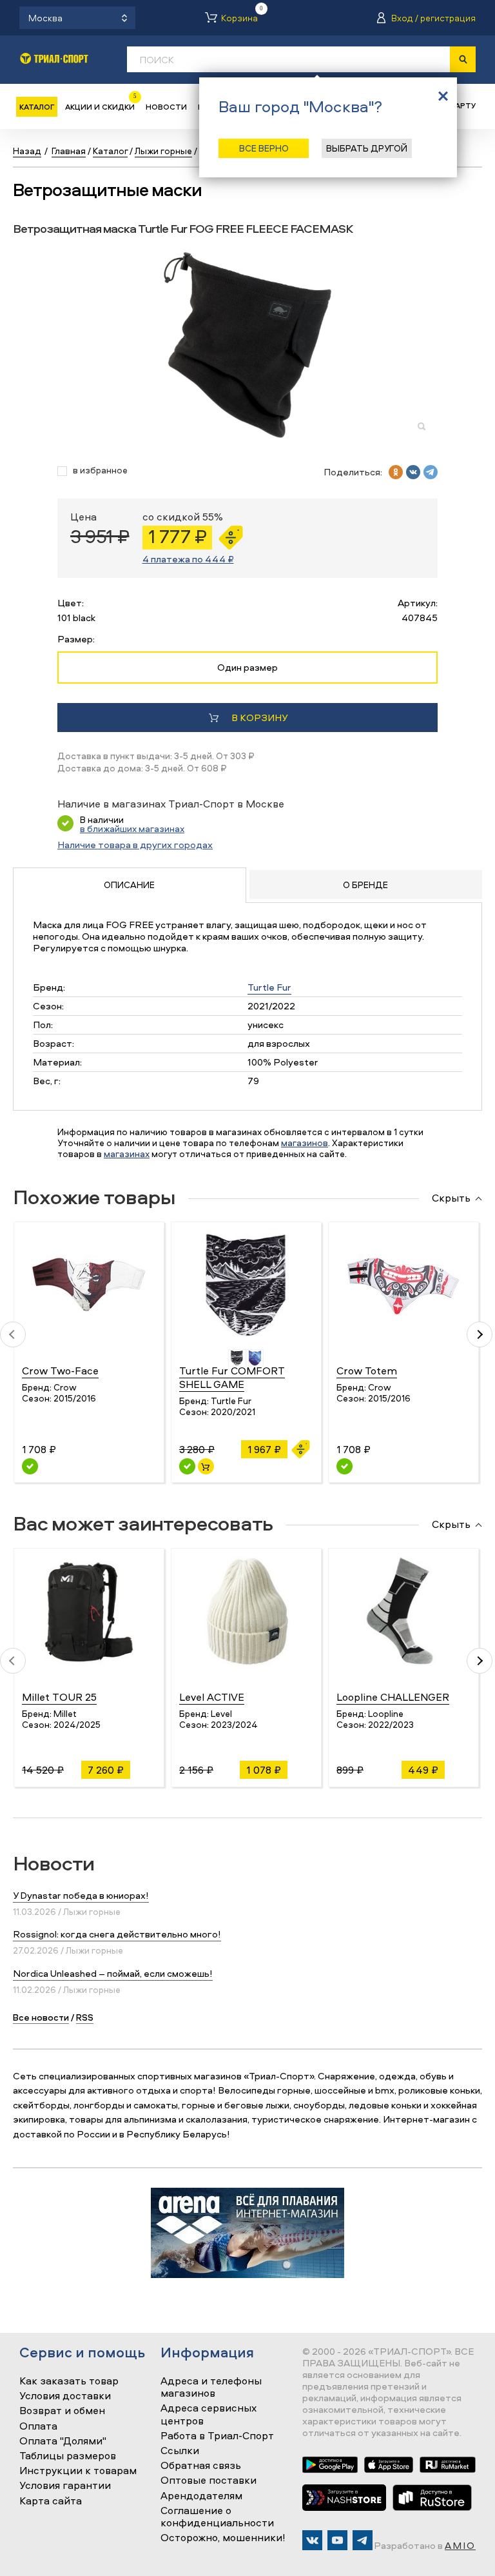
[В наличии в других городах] (30, 1466)
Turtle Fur (269, 987)
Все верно (264, 148)
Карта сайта (51, 2501)
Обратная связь (201, 2466)
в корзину (259, 718)
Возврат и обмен (62, 2411)
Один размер (247, 667)
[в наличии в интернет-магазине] (206, 1466)
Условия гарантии (65, 2486)
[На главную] (54, 58)
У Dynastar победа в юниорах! (81, 1895)
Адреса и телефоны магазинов (211, 2387)
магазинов (305, 1143)
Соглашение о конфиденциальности (217, 2517)
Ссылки (180, 2451)
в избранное (100, 471)
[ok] (396, 472)
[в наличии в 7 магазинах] (187, 1466)
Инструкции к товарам (78, 2471)
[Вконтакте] (312, 2540)
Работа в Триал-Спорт (217, 2436)
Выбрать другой (367, 148)
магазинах (127, 1154)
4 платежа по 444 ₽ (188, 559)
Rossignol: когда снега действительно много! (117, 1934)
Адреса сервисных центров (209, 2414)
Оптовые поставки (209, 2481)
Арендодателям (201, 2496)
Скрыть (451, 1198)
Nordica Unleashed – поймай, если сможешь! (113, 1973)
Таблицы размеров (68, 2456)
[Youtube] (337, 2540)
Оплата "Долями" (63, 2441)
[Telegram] (363, 2540)
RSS (85, 2017)
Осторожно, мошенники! (223, 2538)
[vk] (413, 472)
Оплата (38, 2426)
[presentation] (13, 1334)
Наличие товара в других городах (135, 845)
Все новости (41, 2017)
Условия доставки (65, 2396)
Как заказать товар (69, 2381)
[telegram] (431, 472)
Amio (460, 2545)
